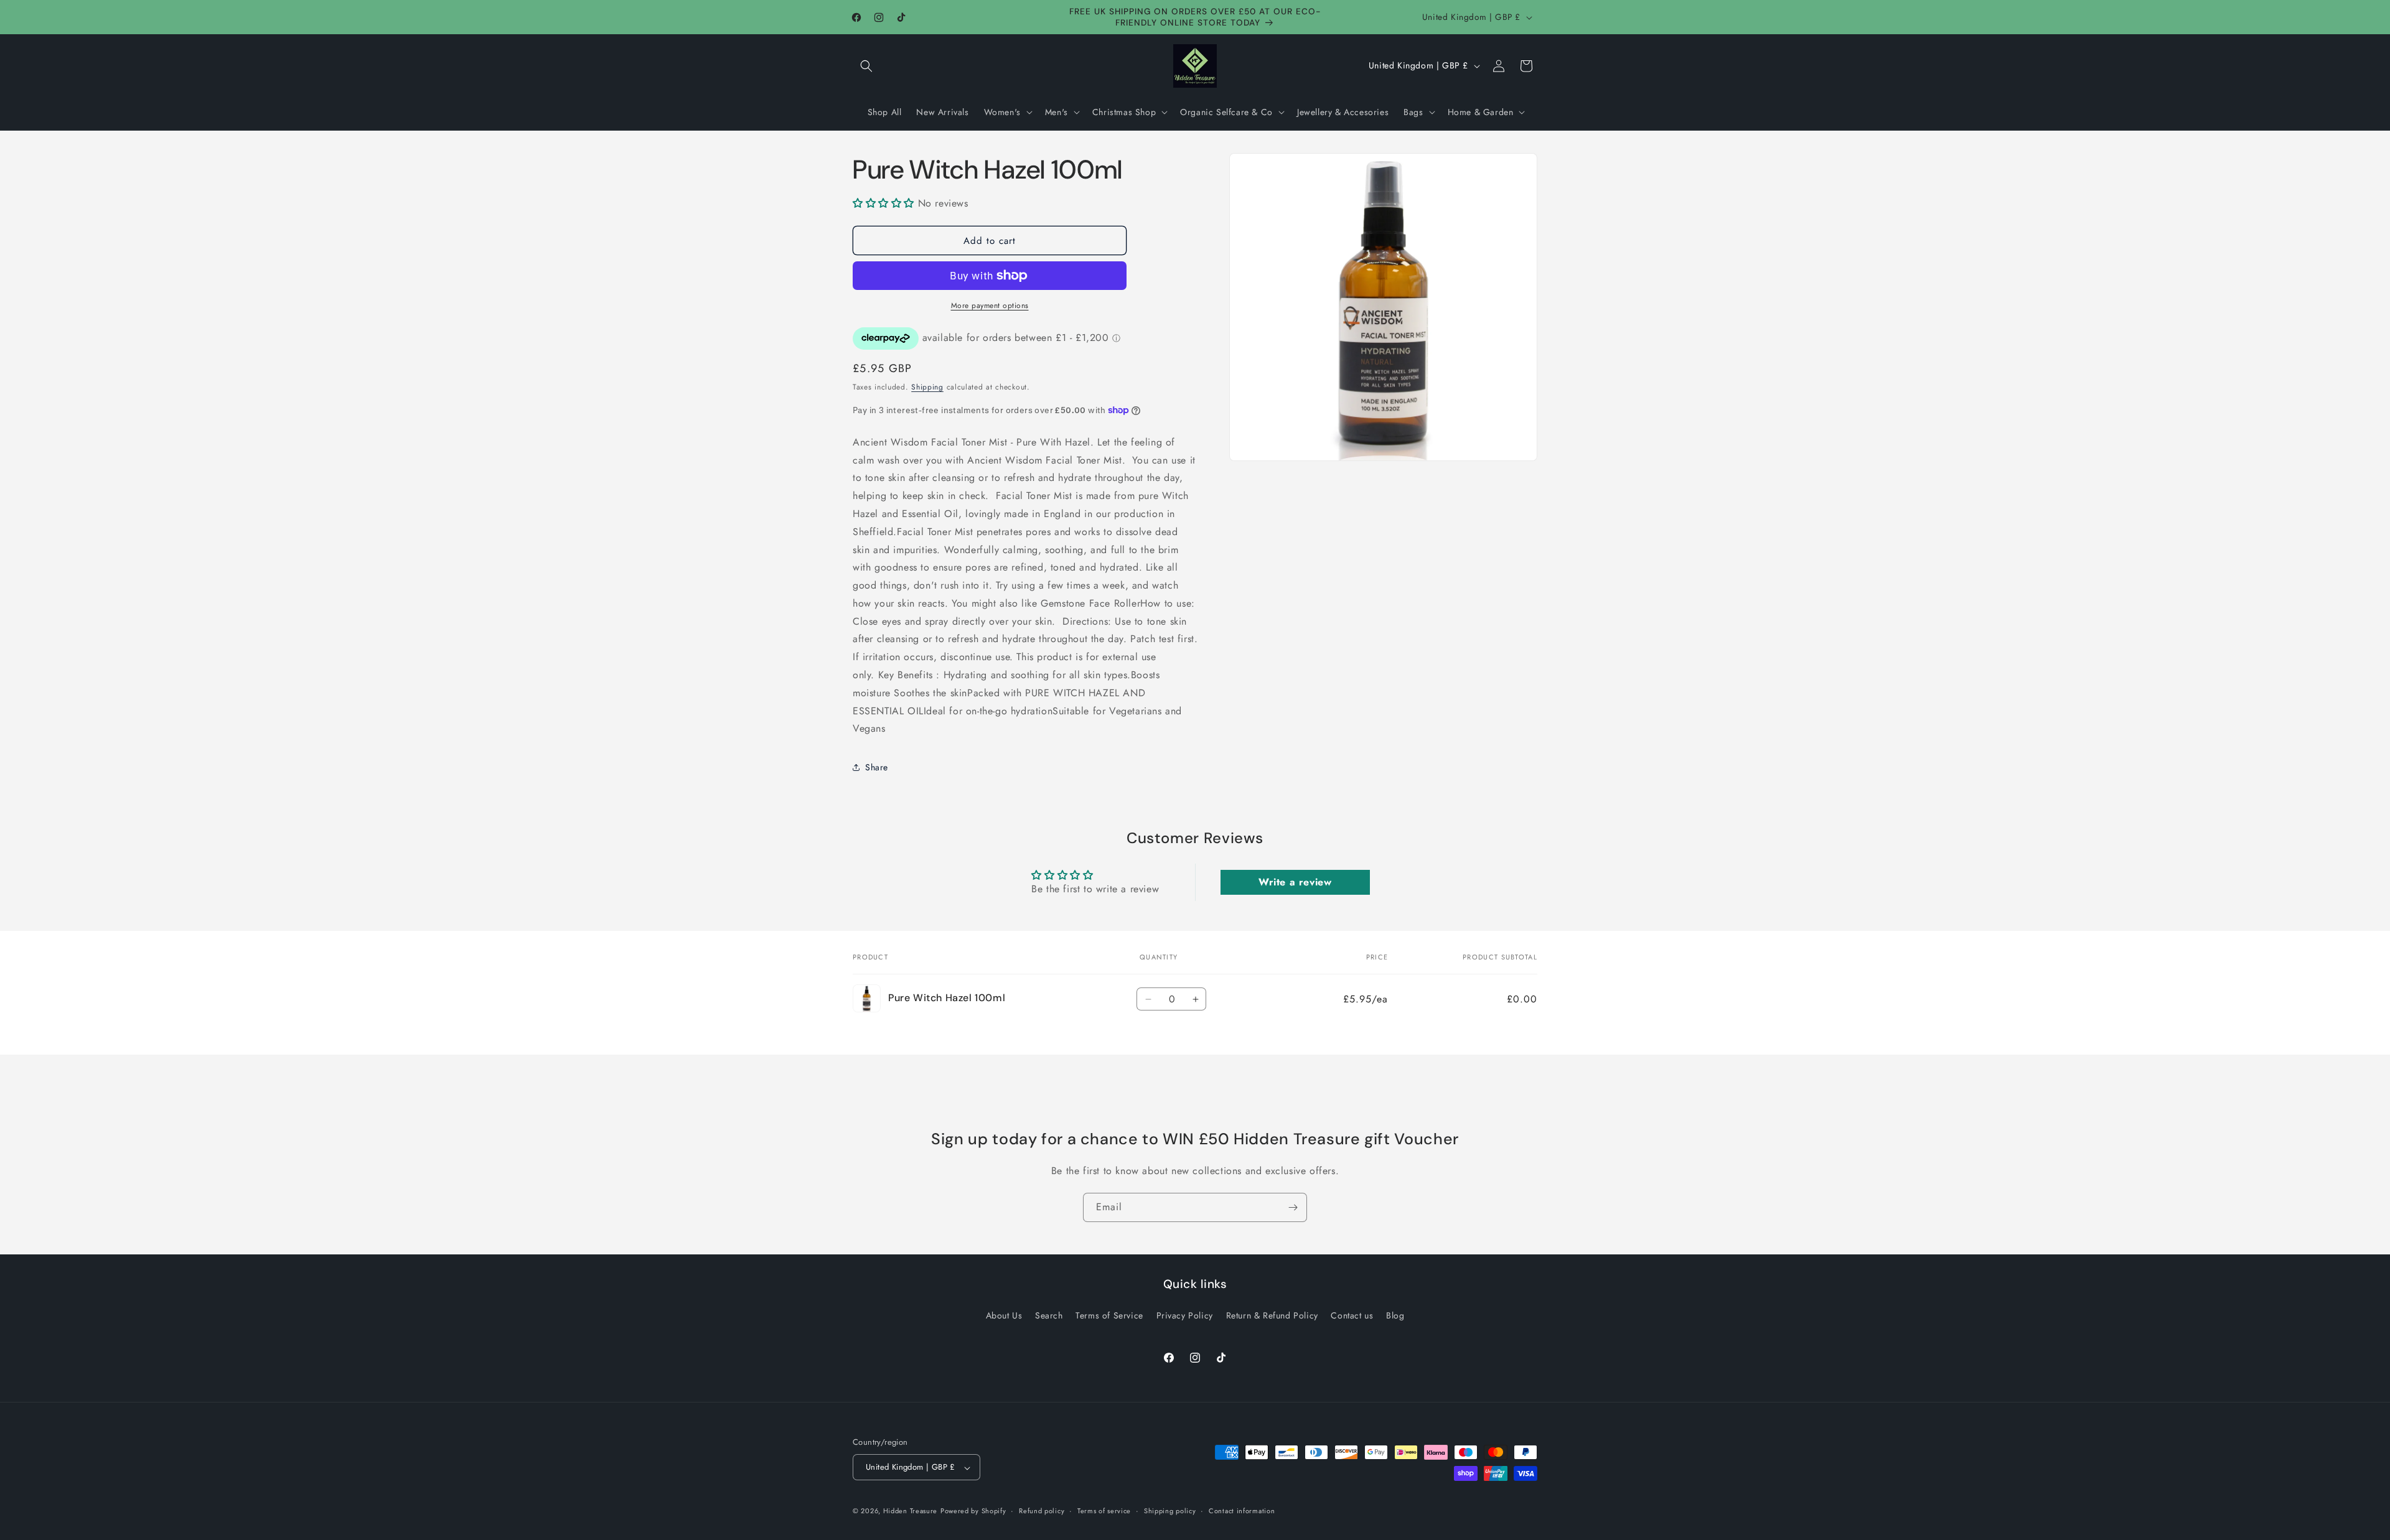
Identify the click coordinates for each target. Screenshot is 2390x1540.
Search (1049, 1315)
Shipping (927, 387)
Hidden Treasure (911, 1511)
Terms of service (1104, 1511)
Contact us (1352, 1315)
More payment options (990, 306)
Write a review (1295, 882)
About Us (1004, 1315)
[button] (866, 66)
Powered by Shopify (973, 1511)
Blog (1395, 1315)
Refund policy (1042, 1511)
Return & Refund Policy (1272, 1315)
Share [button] (877, 767)
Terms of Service (1109, 1315)
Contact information (1242, 1511)
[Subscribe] (1293, 1207)
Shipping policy (1170, 1511)
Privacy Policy (1185, 1315)
